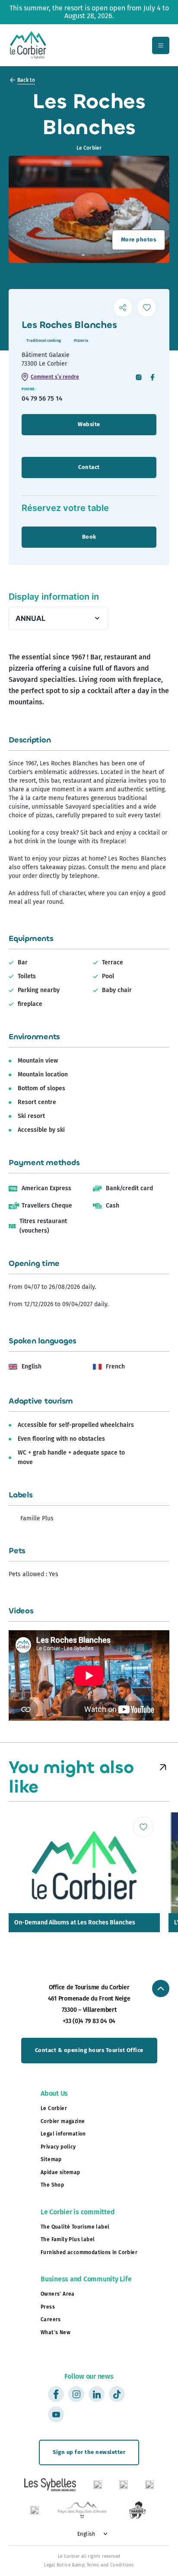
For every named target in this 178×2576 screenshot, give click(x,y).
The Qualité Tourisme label (75, 2227)
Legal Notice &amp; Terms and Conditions (89, 2565)
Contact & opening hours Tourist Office (89, 2050)
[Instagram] (139, 378)
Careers (51, 2319)
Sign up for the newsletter (89, 2452)
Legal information (63, 2134)
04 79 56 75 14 (42, 398)
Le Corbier (54, 2108)
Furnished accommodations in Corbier (89, 2252)
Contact (89, 467)
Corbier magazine (63, 2121)
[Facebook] (153, 378)
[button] (163, 1767)
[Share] (123, 307)
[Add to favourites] (147, 307)
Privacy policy (58, 2147)
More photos (139, 239)
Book (89, 537)
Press (48, 2307)
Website (89, 424)
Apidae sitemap (60, 2172)
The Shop (52, 2185)
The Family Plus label (68, 2239)
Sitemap (51, 2159)
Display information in (54, 597)
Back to (26, 80)
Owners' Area (58, 2294)
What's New (56, 2332)
